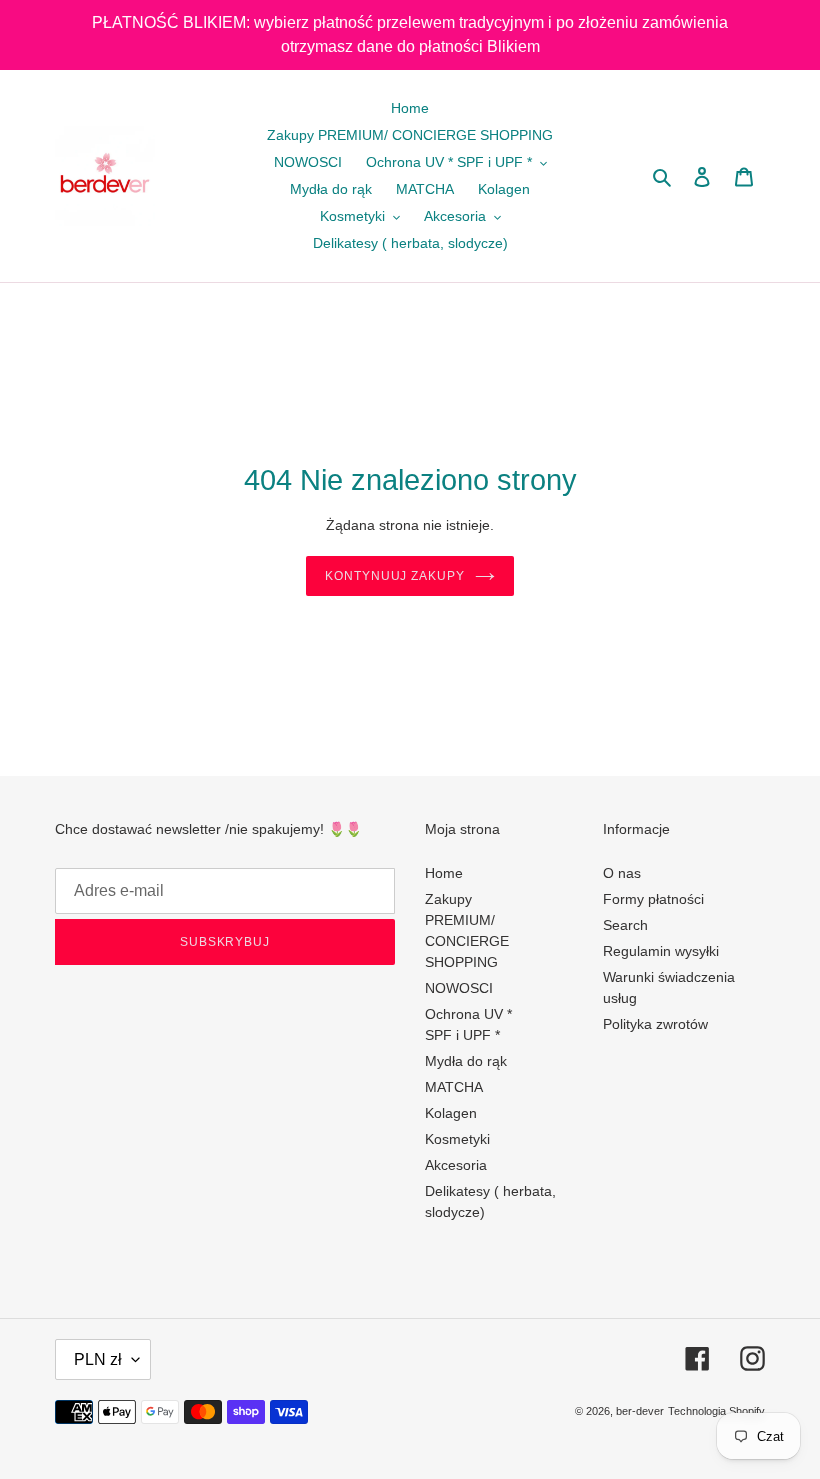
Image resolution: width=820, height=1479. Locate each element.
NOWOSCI (459, 988)
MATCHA (454, 1087)
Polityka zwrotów (655, 1024)
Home (444, 873)
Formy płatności (653, 899)
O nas (622, 873)
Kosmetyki (457, 1139)
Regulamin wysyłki (661, 951)
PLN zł (98, 1359)
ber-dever (640, 1411)
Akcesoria (456, 1165)
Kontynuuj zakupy (395, 576)
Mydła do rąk (466, 1061)
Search (625, 925)
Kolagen (451, 1113)
